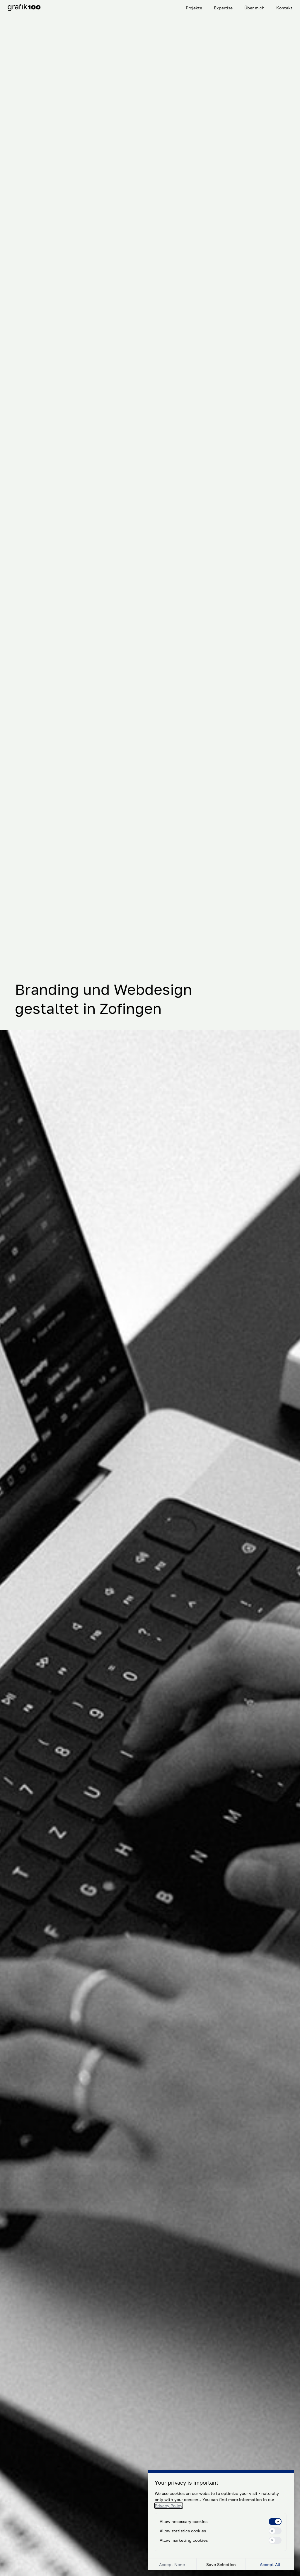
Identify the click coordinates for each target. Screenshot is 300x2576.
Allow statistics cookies (183, 2531)
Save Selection (221, 2564)
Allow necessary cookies (184, 2521)
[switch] (275, 2522)
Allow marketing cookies (184, 2540)
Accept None (172, 2564)
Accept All (270, 2564)
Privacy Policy (169, 2506)
